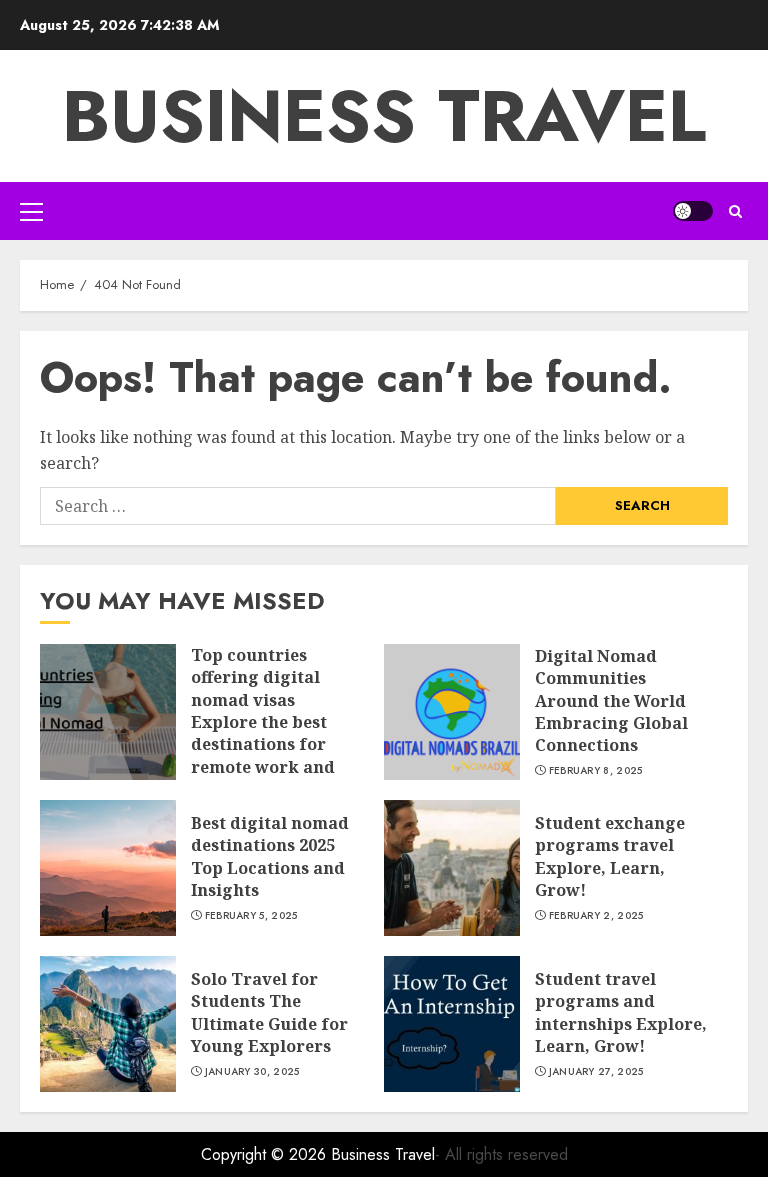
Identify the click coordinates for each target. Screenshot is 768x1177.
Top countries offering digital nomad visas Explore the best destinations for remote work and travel (263, 722)
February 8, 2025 (596, 771)
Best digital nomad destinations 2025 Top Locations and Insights (270, 856)
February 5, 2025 (251, 916)
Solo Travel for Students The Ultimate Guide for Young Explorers (269, 1012)
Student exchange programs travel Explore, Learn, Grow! (610, 856)
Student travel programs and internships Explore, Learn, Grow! (621, 1012)
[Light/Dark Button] (693, 211)
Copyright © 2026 (266, 1154)
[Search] (735, 211)
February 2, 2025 (596, 916)
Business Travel (384, 116)
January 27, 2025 (596, 1072)
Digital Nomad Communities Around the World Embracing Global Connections (611, 701)
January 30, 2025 (252, 1072)
